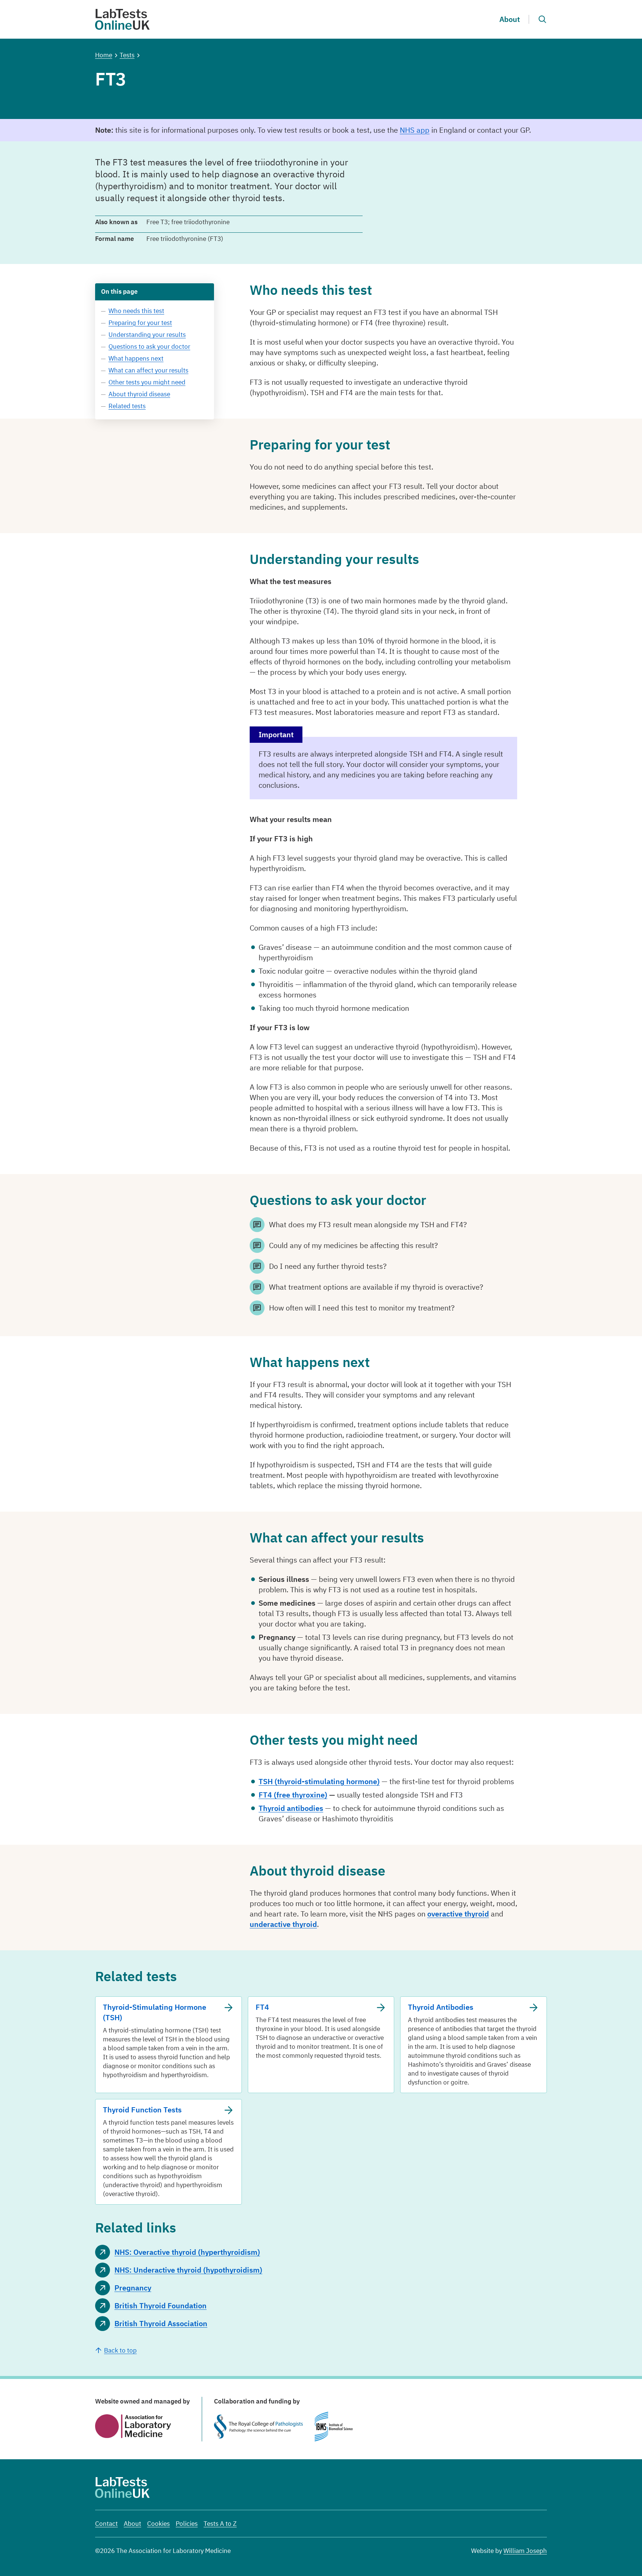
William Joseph (525, 2551)
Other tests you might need (147, 382)
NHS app (415, 130)
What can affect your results (148, 370)
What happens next (136, 358)
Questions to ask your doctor (149, 346)
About (510, 19)
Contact (106, 2524)
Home (104, 55)
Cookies (158, 2524)
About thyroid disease (139, 394)
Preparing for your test (140, 323)
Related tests (127, 406)
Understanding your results (147, 335)
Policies (187, 2524)
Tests (127, 55)
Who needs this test (136, 311)
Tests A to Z (220, 2524)
